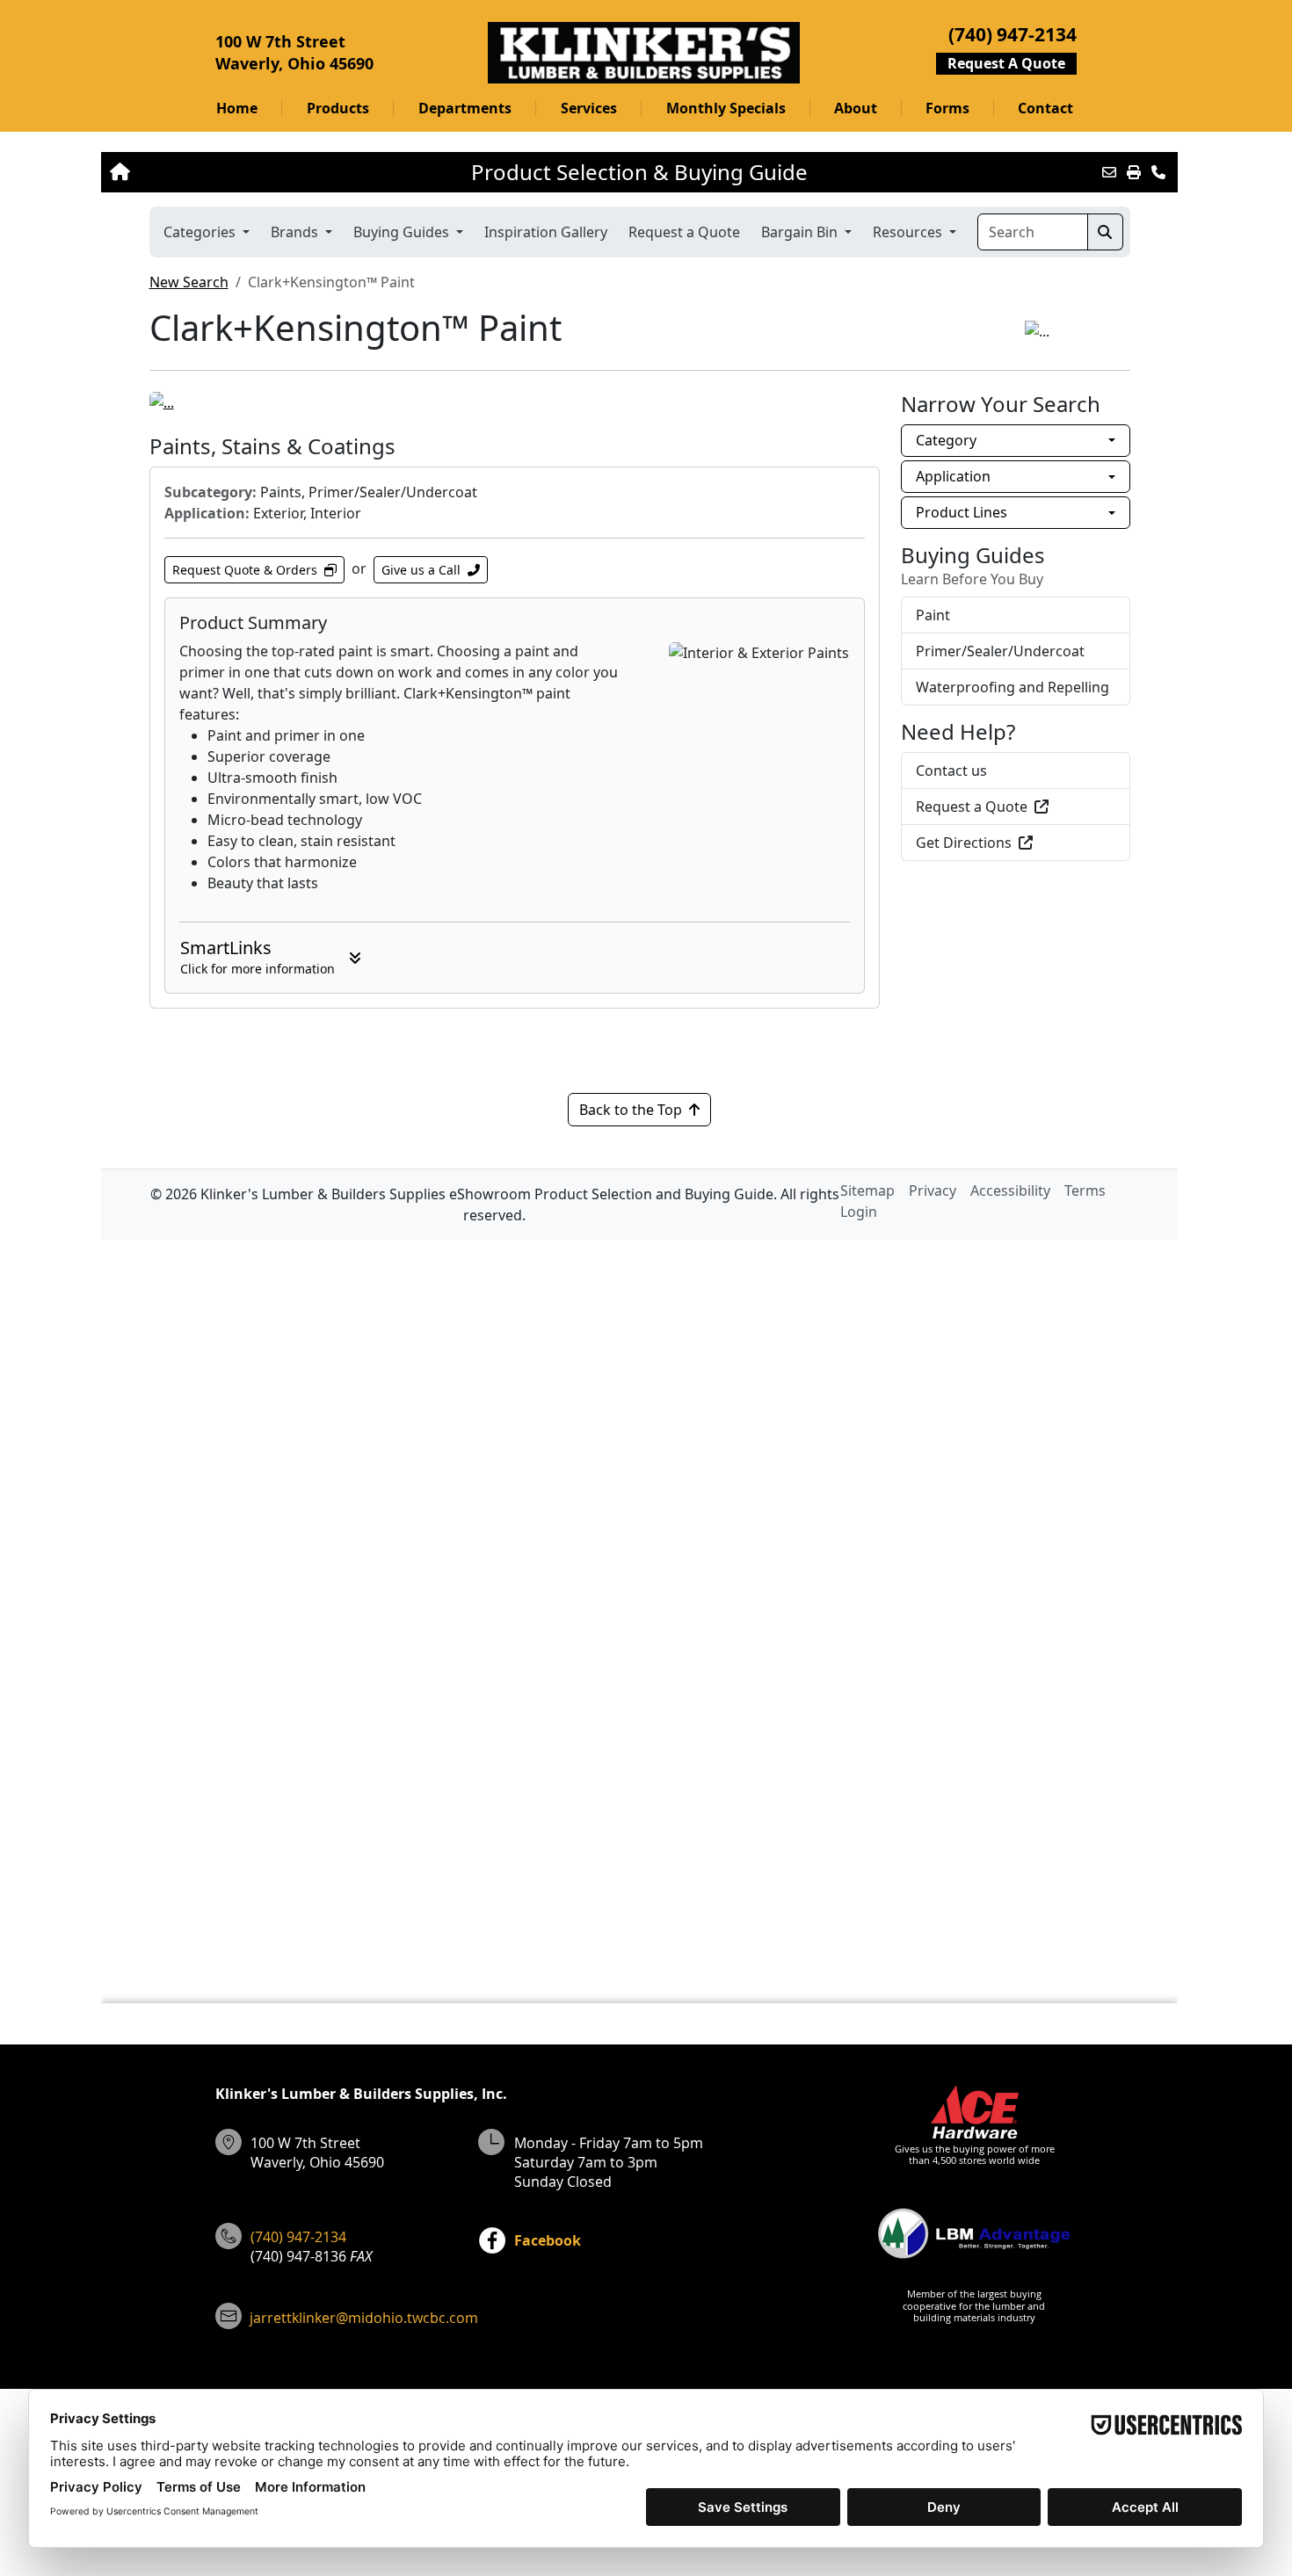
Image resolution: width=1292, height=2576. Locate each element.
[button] (337, 108)
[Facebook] (492, 2240)
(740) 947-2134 (298, 2237)
